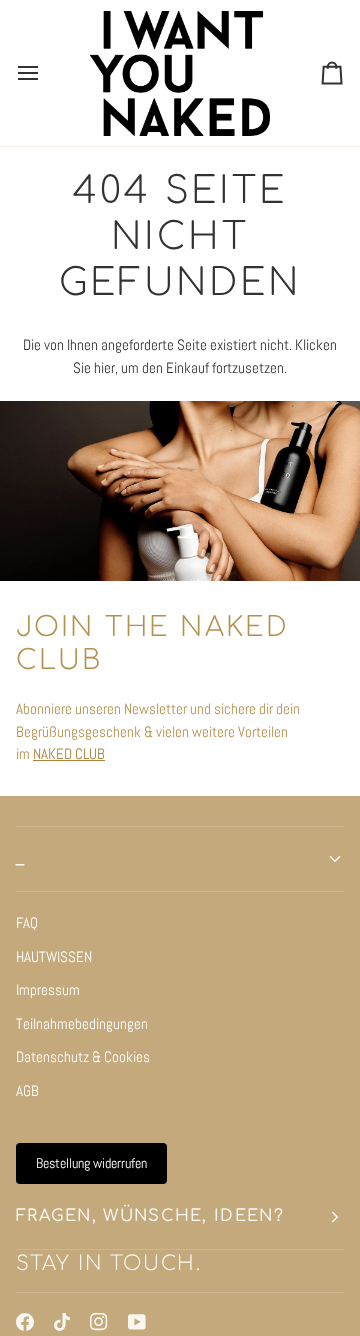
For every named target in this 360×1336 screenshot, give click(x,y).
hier (104, 367)
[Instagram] (99, 1322)
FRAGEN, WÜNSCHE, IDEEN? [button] (150, 1216)
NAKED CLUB (69, 753)
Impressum (48, 989)
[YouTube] (137, 1322)
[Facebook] (25, 1322)
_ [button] (20, 859)
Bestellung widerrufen (91, 1163)
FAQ (27, 922)
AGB (27, 1090)
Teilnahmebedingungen (82, 1023)
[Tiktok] (62, 1322)
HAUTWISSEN (54, 956)
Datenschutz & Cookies (83, 1056)
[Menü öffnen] (46, 73)
